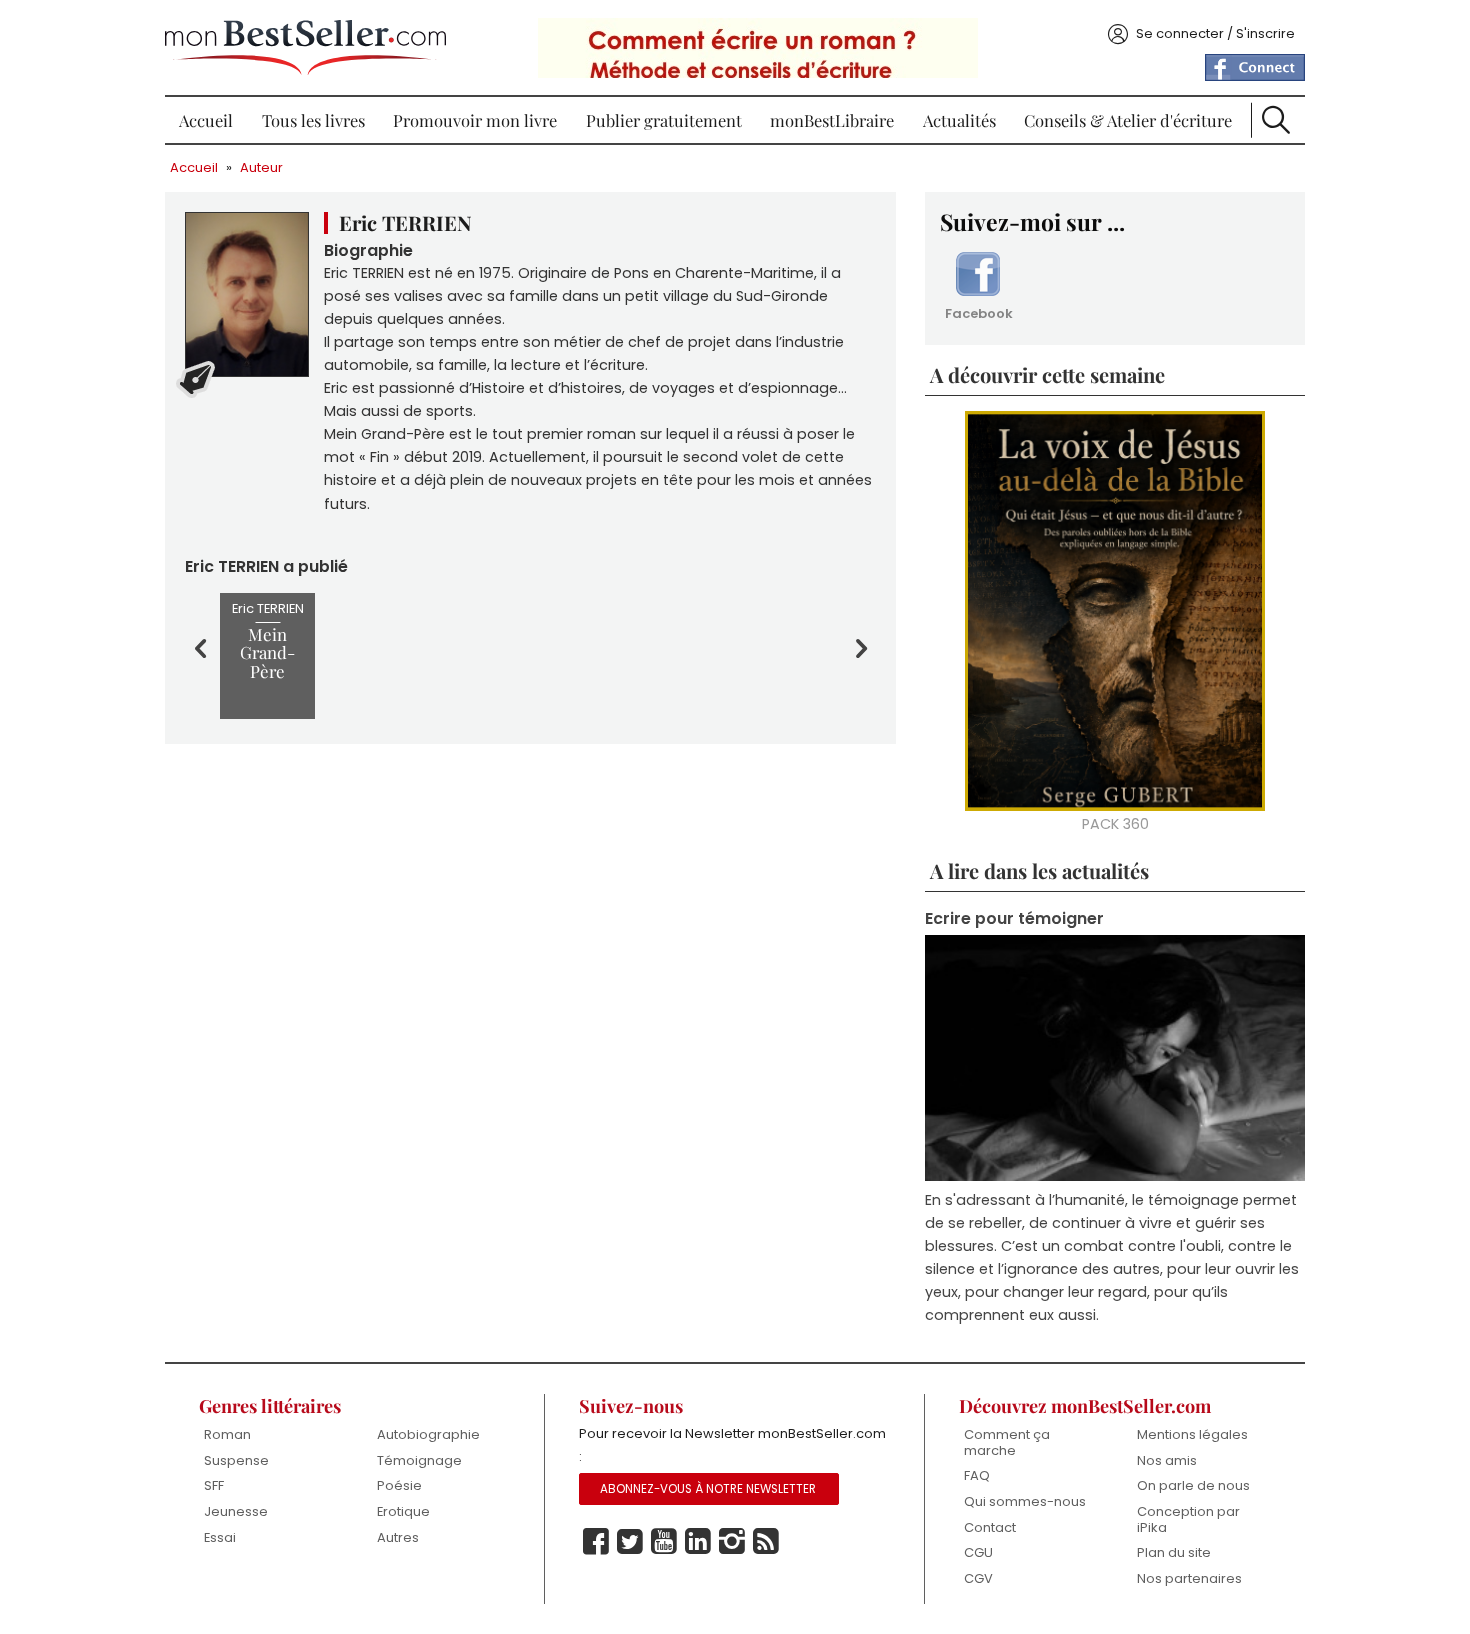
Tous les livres (313, 120)
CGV (978, 1578)
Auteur (261, 167)
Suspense (236, 1460)
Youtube (664, 1542)
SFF (214, 1485)
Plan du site (1174, 1552)
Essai (220, 1537)
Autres (398, 1537)
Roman (227, 1434)
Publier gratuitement (664, 120)
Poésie (399, 1485)
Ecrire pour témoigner (1014, 918)
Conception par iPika (1188, 1519)
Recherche (1276, 120)
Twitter (630, 1542)
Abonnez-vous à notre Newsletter (708, 1489)
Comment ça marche (1007, 1442)
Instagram (732, 1542)
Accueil (206, 120)
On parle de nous (1193, 1485)
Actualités (959, 120)
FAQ (977, 1475)
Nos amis (1167, 1460)
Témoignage (419, 1460)
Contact (990, 1527)
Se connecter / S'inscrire (1215, 33)
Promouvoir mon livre (475, 120)
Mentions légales (1192, 1434)
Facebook (978, 313)
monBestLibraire (832, 120)
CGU (978, 1552)
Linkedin (698, 1542)
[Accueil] (305, 47)
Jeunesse (236, 1511)
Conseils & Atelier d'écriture (1128, 120)
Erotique (403, 1511)
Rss (766, 1542)
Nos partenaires (1189, 1578)
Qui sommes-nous (1025, 1501)
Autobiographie (428, 1434)
